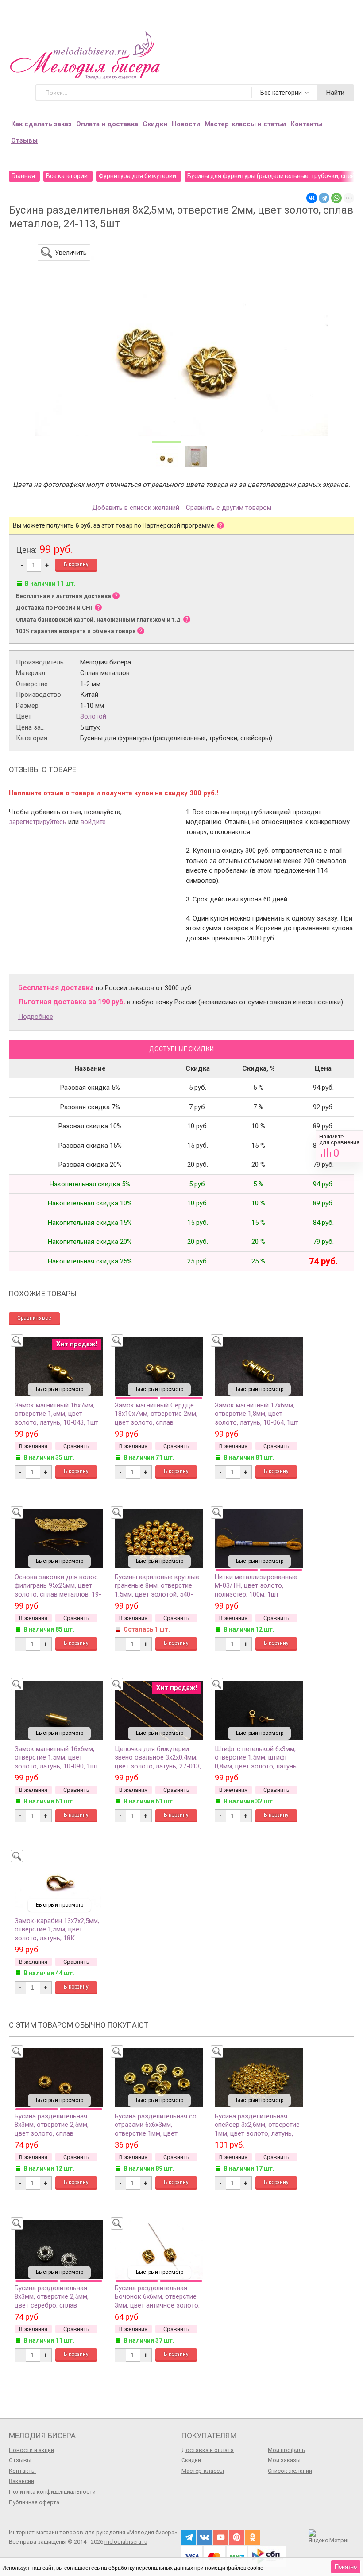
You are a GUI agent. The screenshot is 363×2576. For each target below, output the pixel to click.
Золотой (93, 716)
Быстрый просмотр (60, 1389)
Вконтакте (205, 2537)
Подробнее (36, 1017)
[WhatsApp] (336, 198)
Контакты (306, 124)
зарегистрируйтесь (38, 822)
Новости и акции (31, 2450)
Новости (186, 124)
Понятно (346, 2567)
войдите (93, 822)
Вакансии (21, 2481)
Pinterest (237, 2537)
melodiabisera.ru (126, 2542)
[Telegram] (324, 198)
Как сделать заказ (41, 124)
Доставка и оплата (208, 2450)
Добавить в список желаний (136, 508)
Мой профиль (286, 2450)
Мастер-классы (203, 2471)
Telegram (189, 2537)
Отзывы (24, 140)
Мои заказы (284, 2460)
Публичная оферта (34, 2502)
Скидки (155, 124)
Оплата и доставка (107, 124)
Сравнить (339, 1146)
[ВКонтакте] (312, 198)
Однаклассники (253, 2537)
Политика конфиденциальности (52, 2492)
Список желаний (290, 2471)
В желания (33, 1446)
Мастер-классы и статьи (245, 124)
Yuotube (221, 2537)
